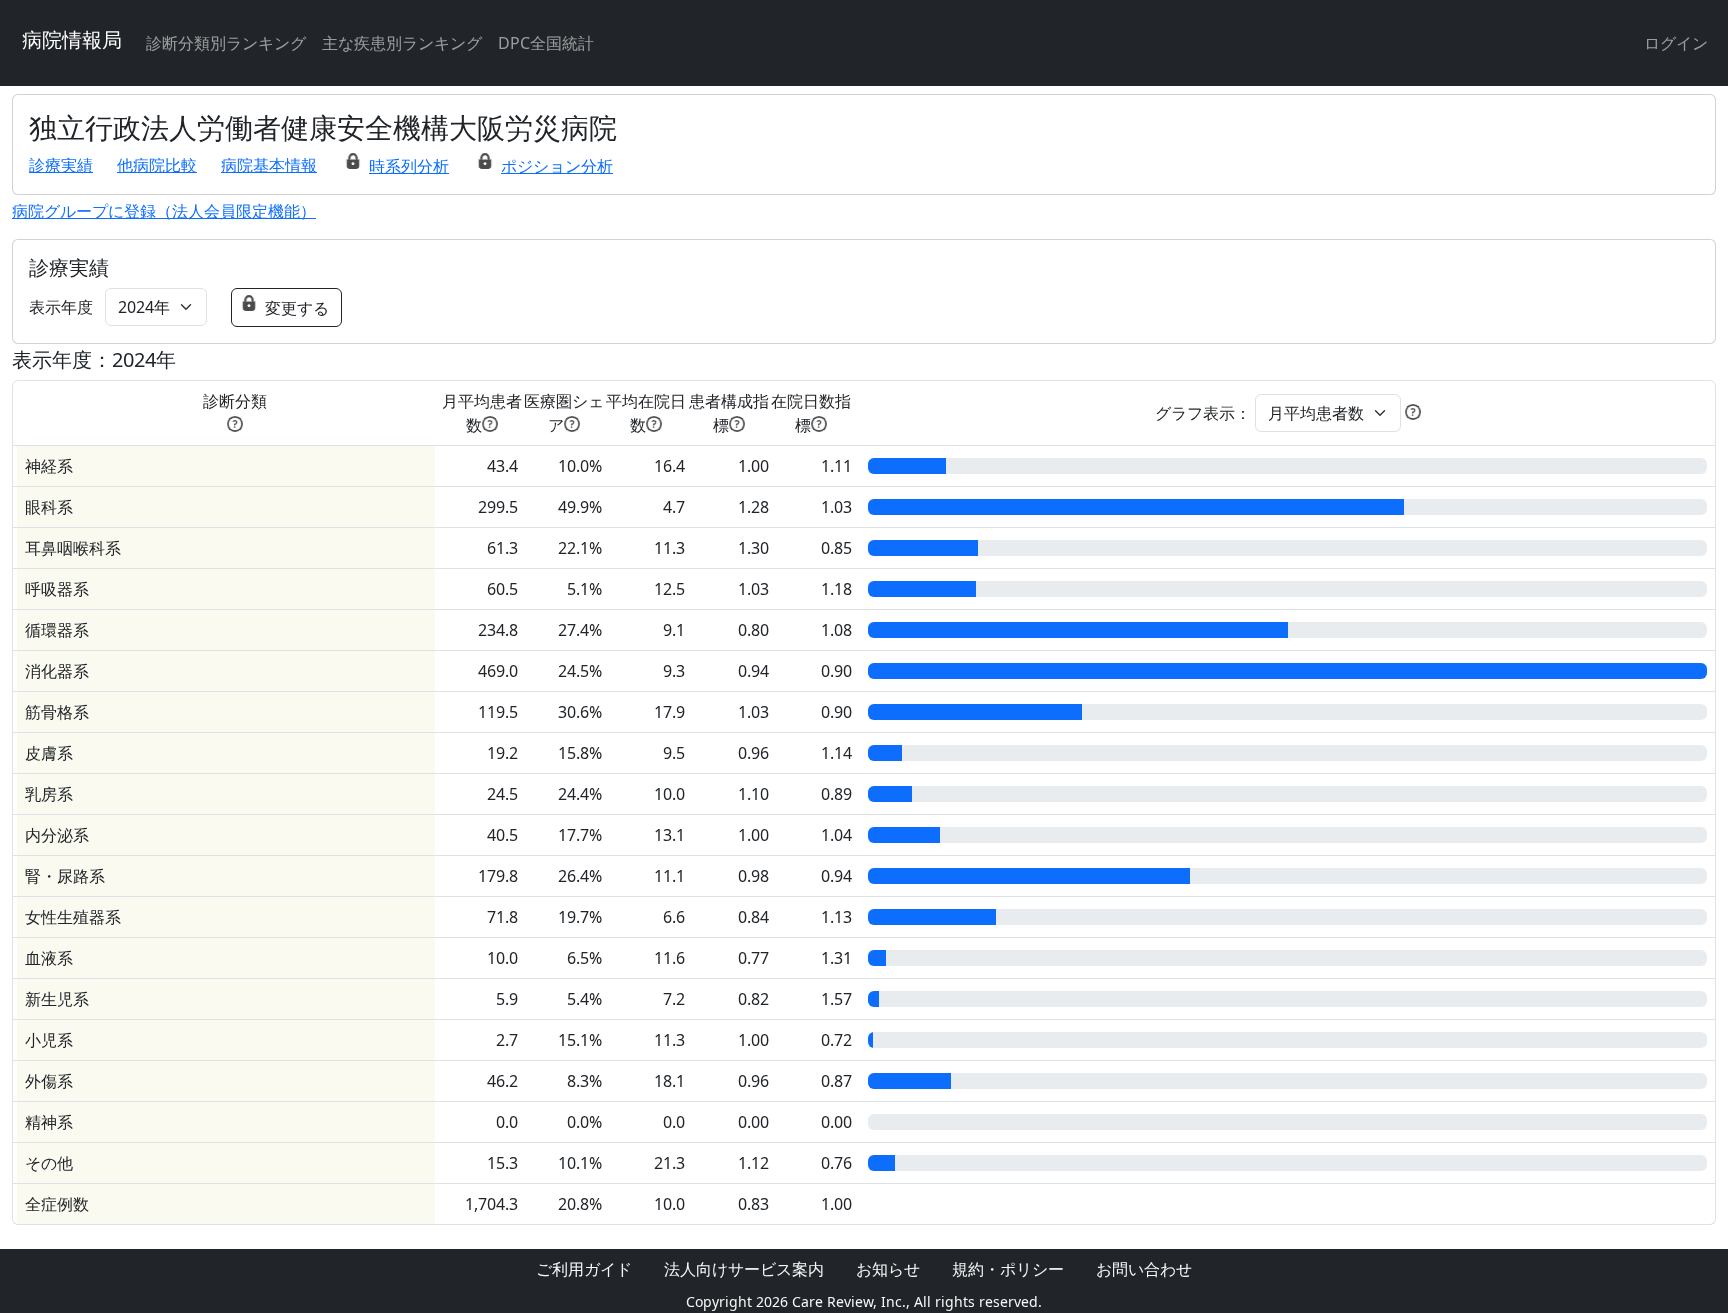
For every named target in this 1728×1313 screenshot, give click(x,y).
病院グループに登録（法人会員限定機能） (164, 211)
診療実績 (61, 165)
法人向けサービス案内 (744, 1269)
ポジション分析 (557, 166)
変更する (297, 308)
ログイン (1676, 43)
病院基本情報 (269, 165)
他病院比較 (157, 165)
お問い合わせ (1144, 1269)
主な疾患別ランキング (402, 43)
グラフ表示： (1203, 413)
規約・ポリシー (1008, 1269)
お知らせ (888, 1269)
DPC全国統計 (546, 43)
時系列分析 (409, 166)
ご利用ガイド (584, 1269)
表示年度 (61, 307)
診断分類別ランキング (226, 43)
